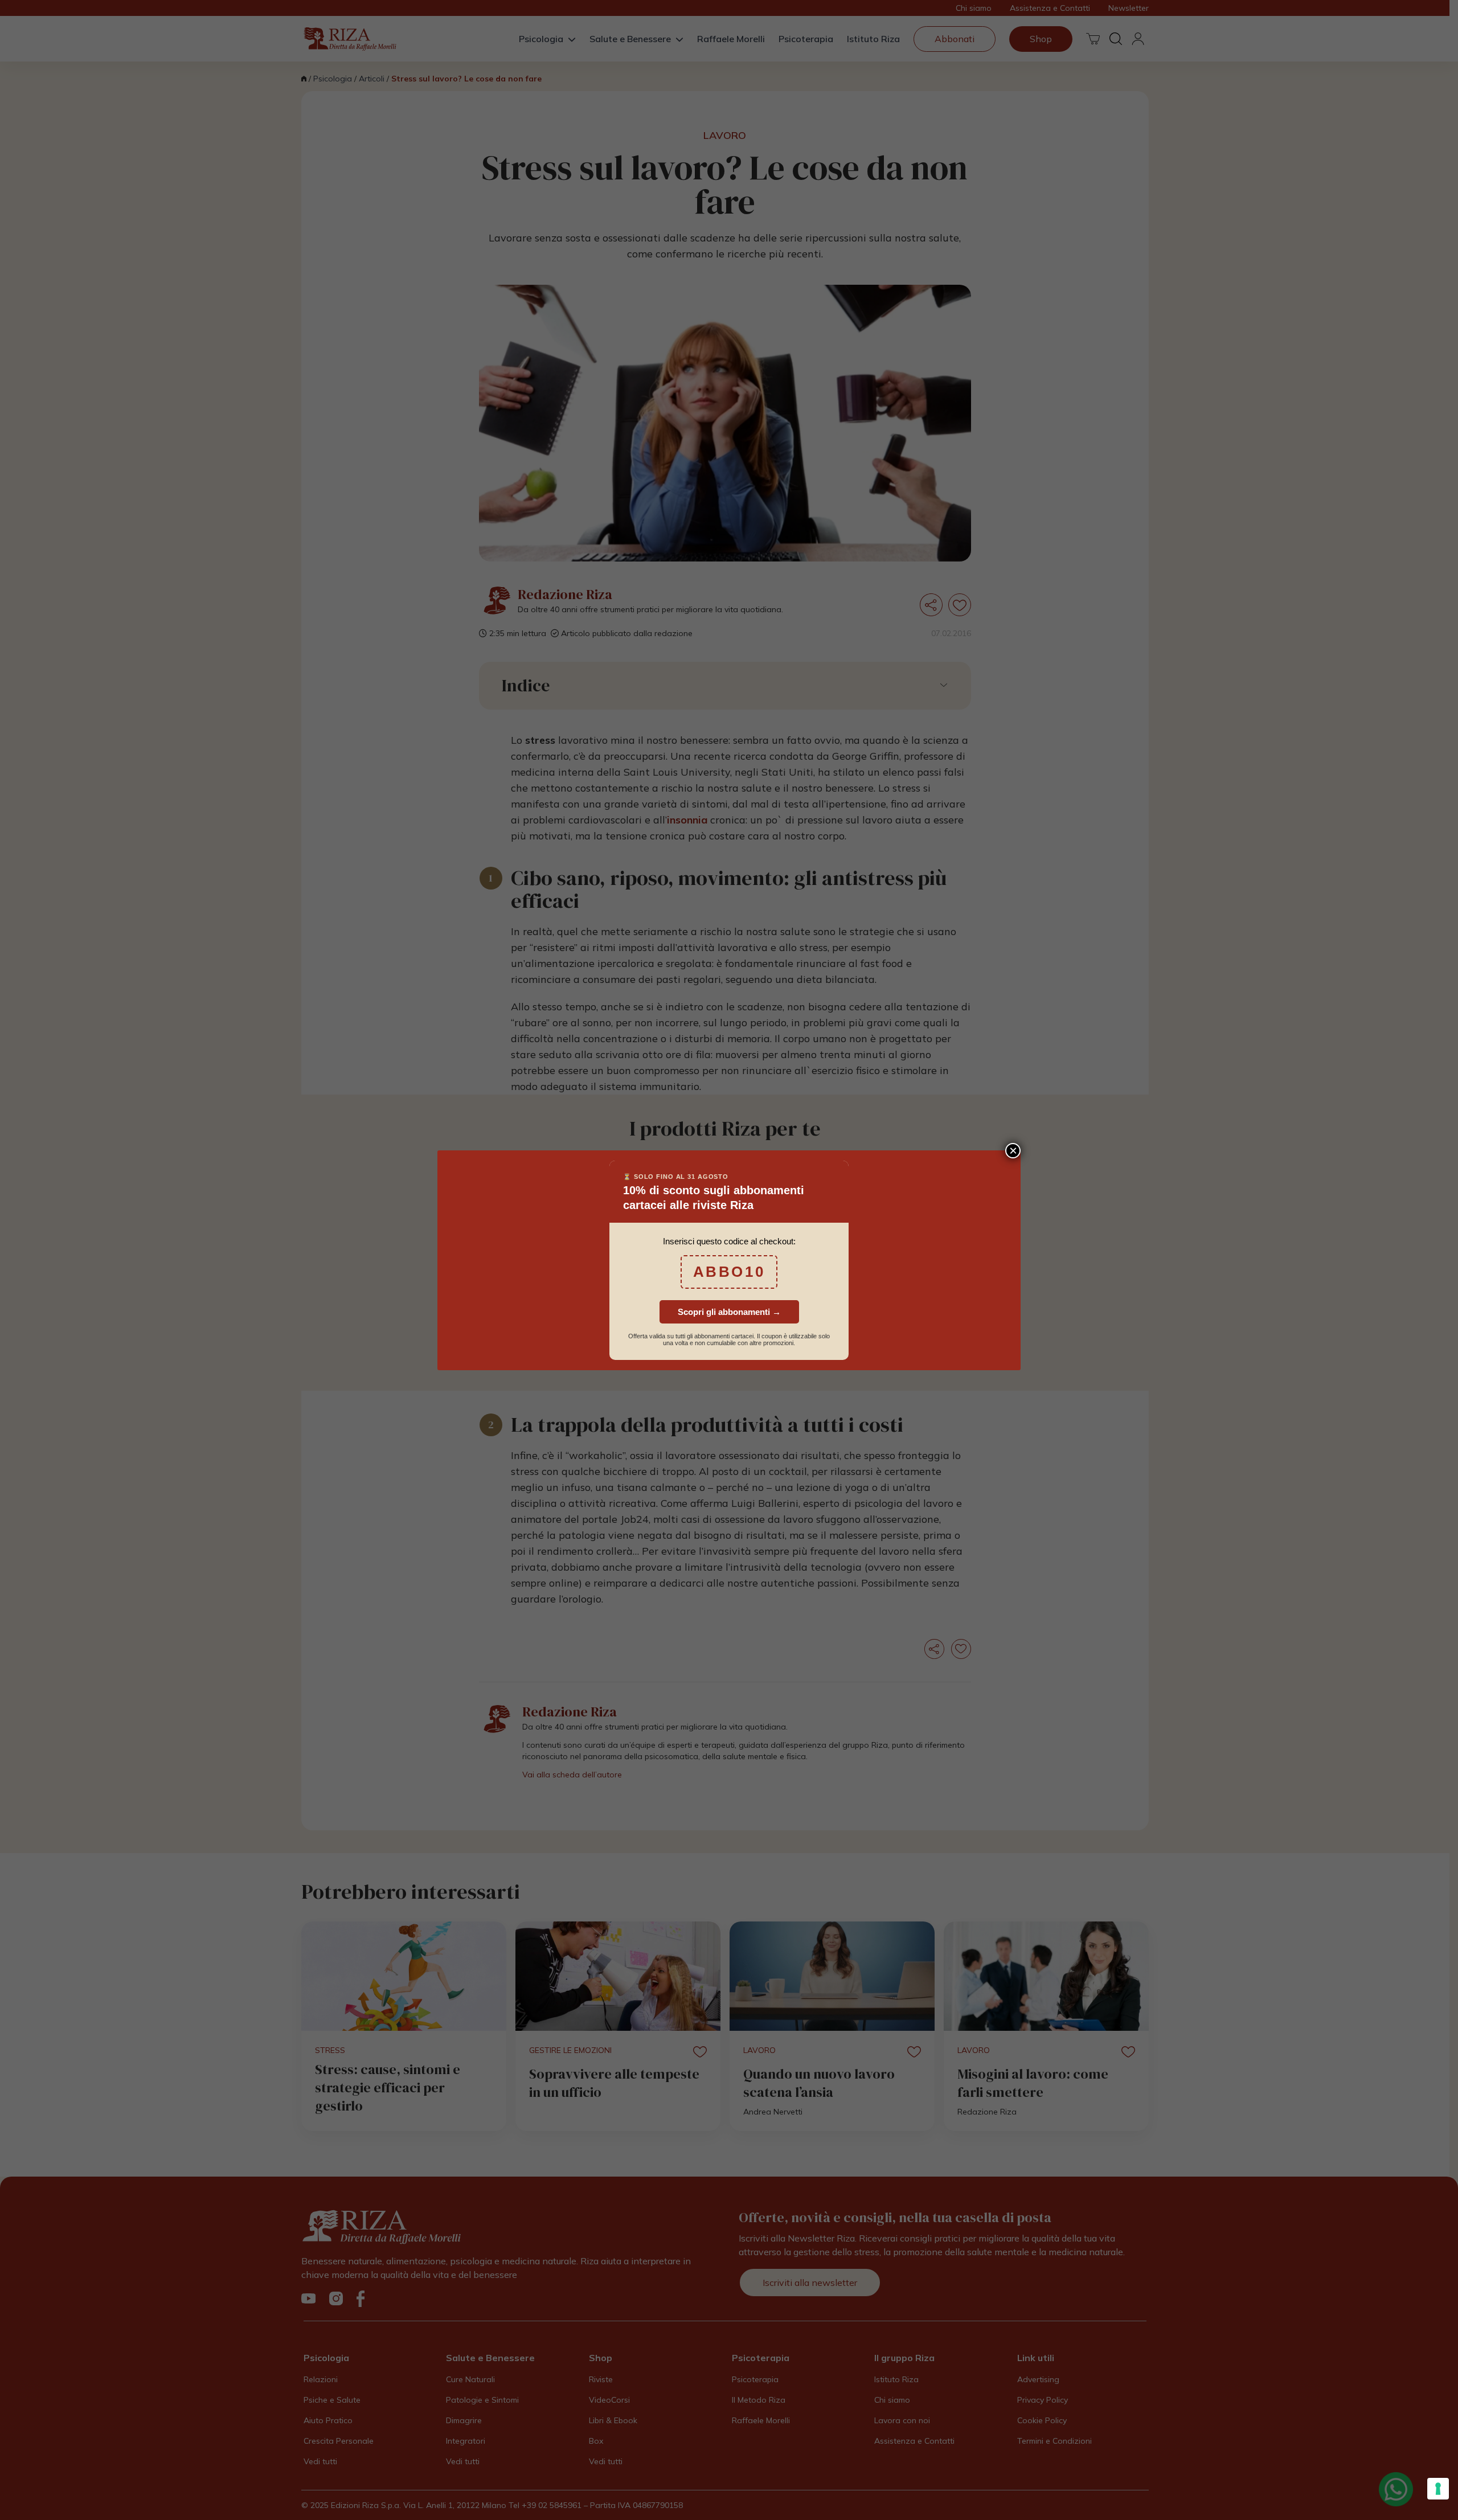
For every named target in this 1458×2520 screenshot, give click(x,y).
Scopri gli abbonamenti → (729, 1312)
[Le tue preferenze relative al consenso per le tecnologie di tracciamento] (1438, 2489)
